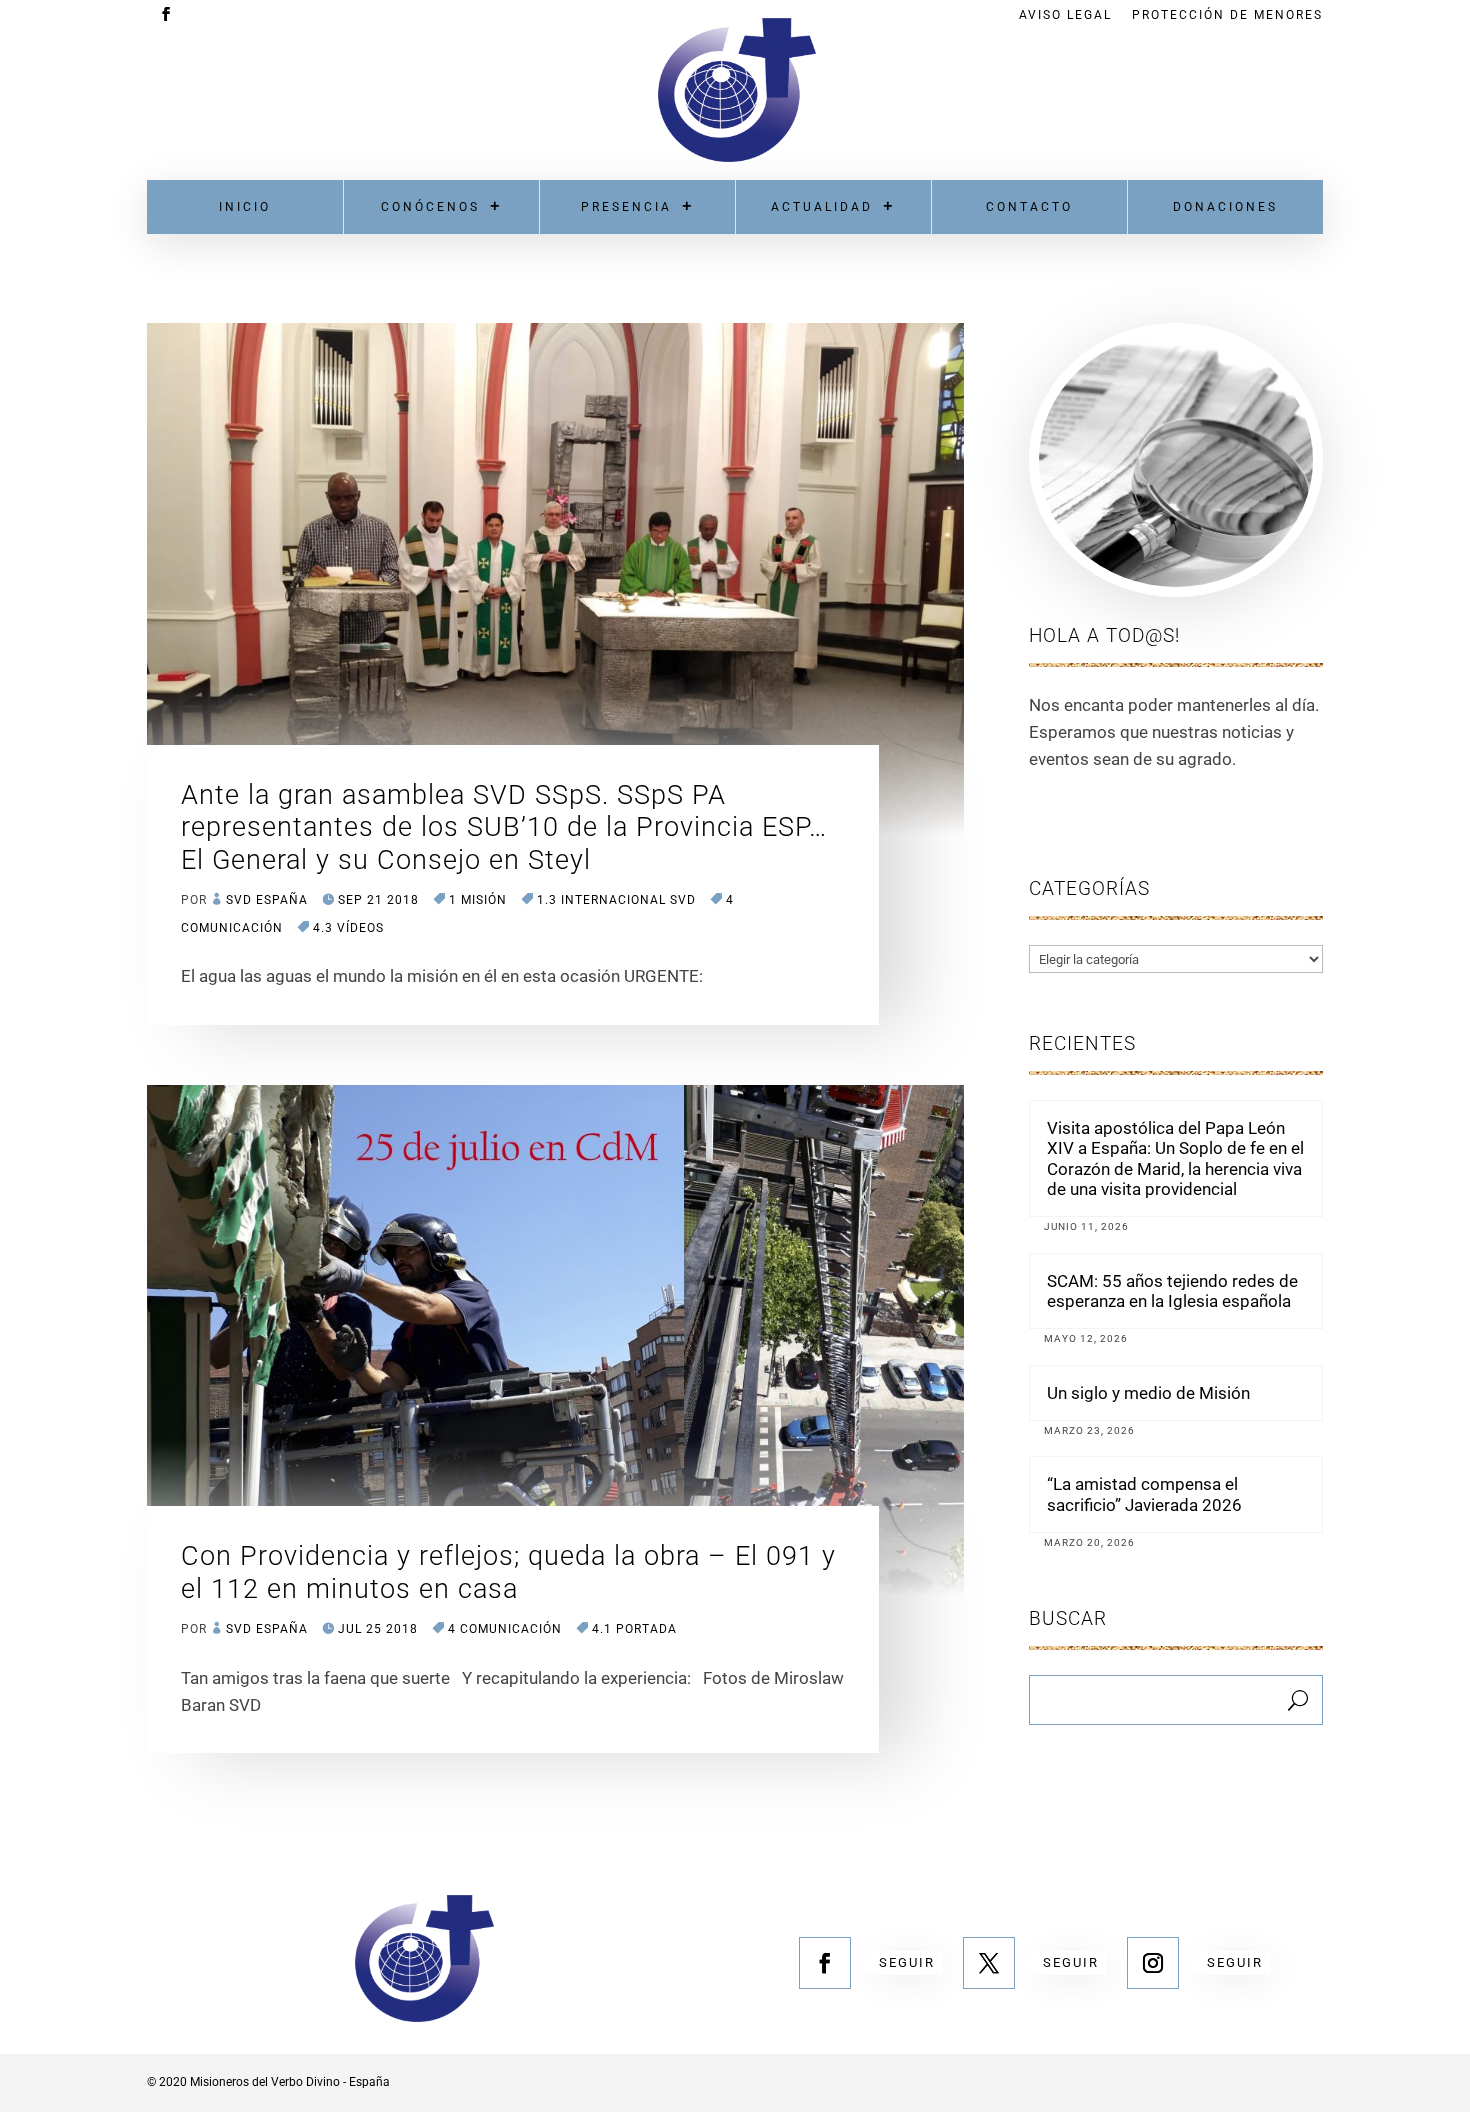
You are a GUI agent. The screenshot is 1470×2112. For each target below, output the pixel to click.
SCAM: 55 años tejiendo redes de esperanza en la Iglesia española (1172, 1291)
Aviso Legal (1065, 15)
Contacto (1029, 207)
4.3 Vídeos (348, 928)
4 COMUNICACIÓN (505, 1629)
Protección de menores (1227, 15)
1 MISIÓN (478, 900)
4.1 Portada (634, 1629)
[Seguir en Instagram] (1153, 1963)
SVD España (267, 900)
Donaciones (1225, 207)
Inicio (245, 207)
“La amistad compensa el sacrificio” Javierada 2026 (1144, 1494)
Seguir (907, 1962)
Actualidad (822, 207)
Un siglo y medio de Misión (1148, 1393)
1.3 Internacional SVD (616, 900)
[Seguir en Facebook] (825, 1963)
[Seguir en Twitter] (989, 1963)
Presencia (626, 207)
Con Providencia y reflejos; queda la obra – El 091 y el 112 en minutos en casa (508, 1572)
